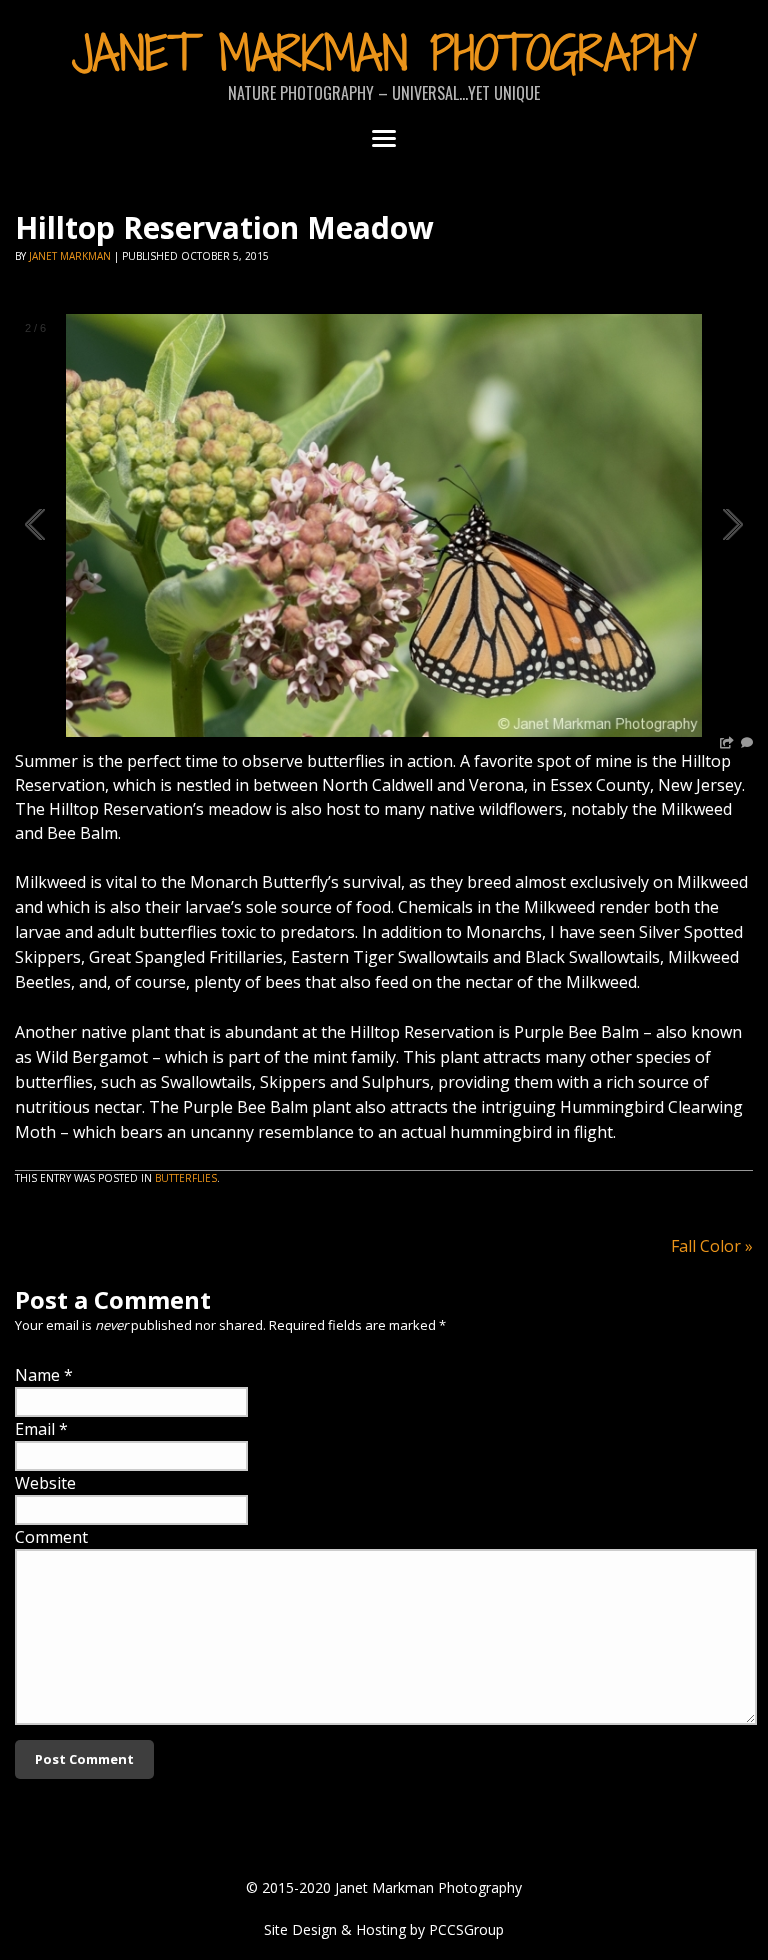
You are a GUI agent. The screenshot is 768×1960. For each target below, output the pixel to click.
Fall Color (712, 1246)
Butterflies (186, 1178)
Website (45, 1483)
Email (35, 1429)
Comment (51, 1537)
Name (37, 1375)
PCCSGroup (466, 1929)
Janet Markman (70, 256)
